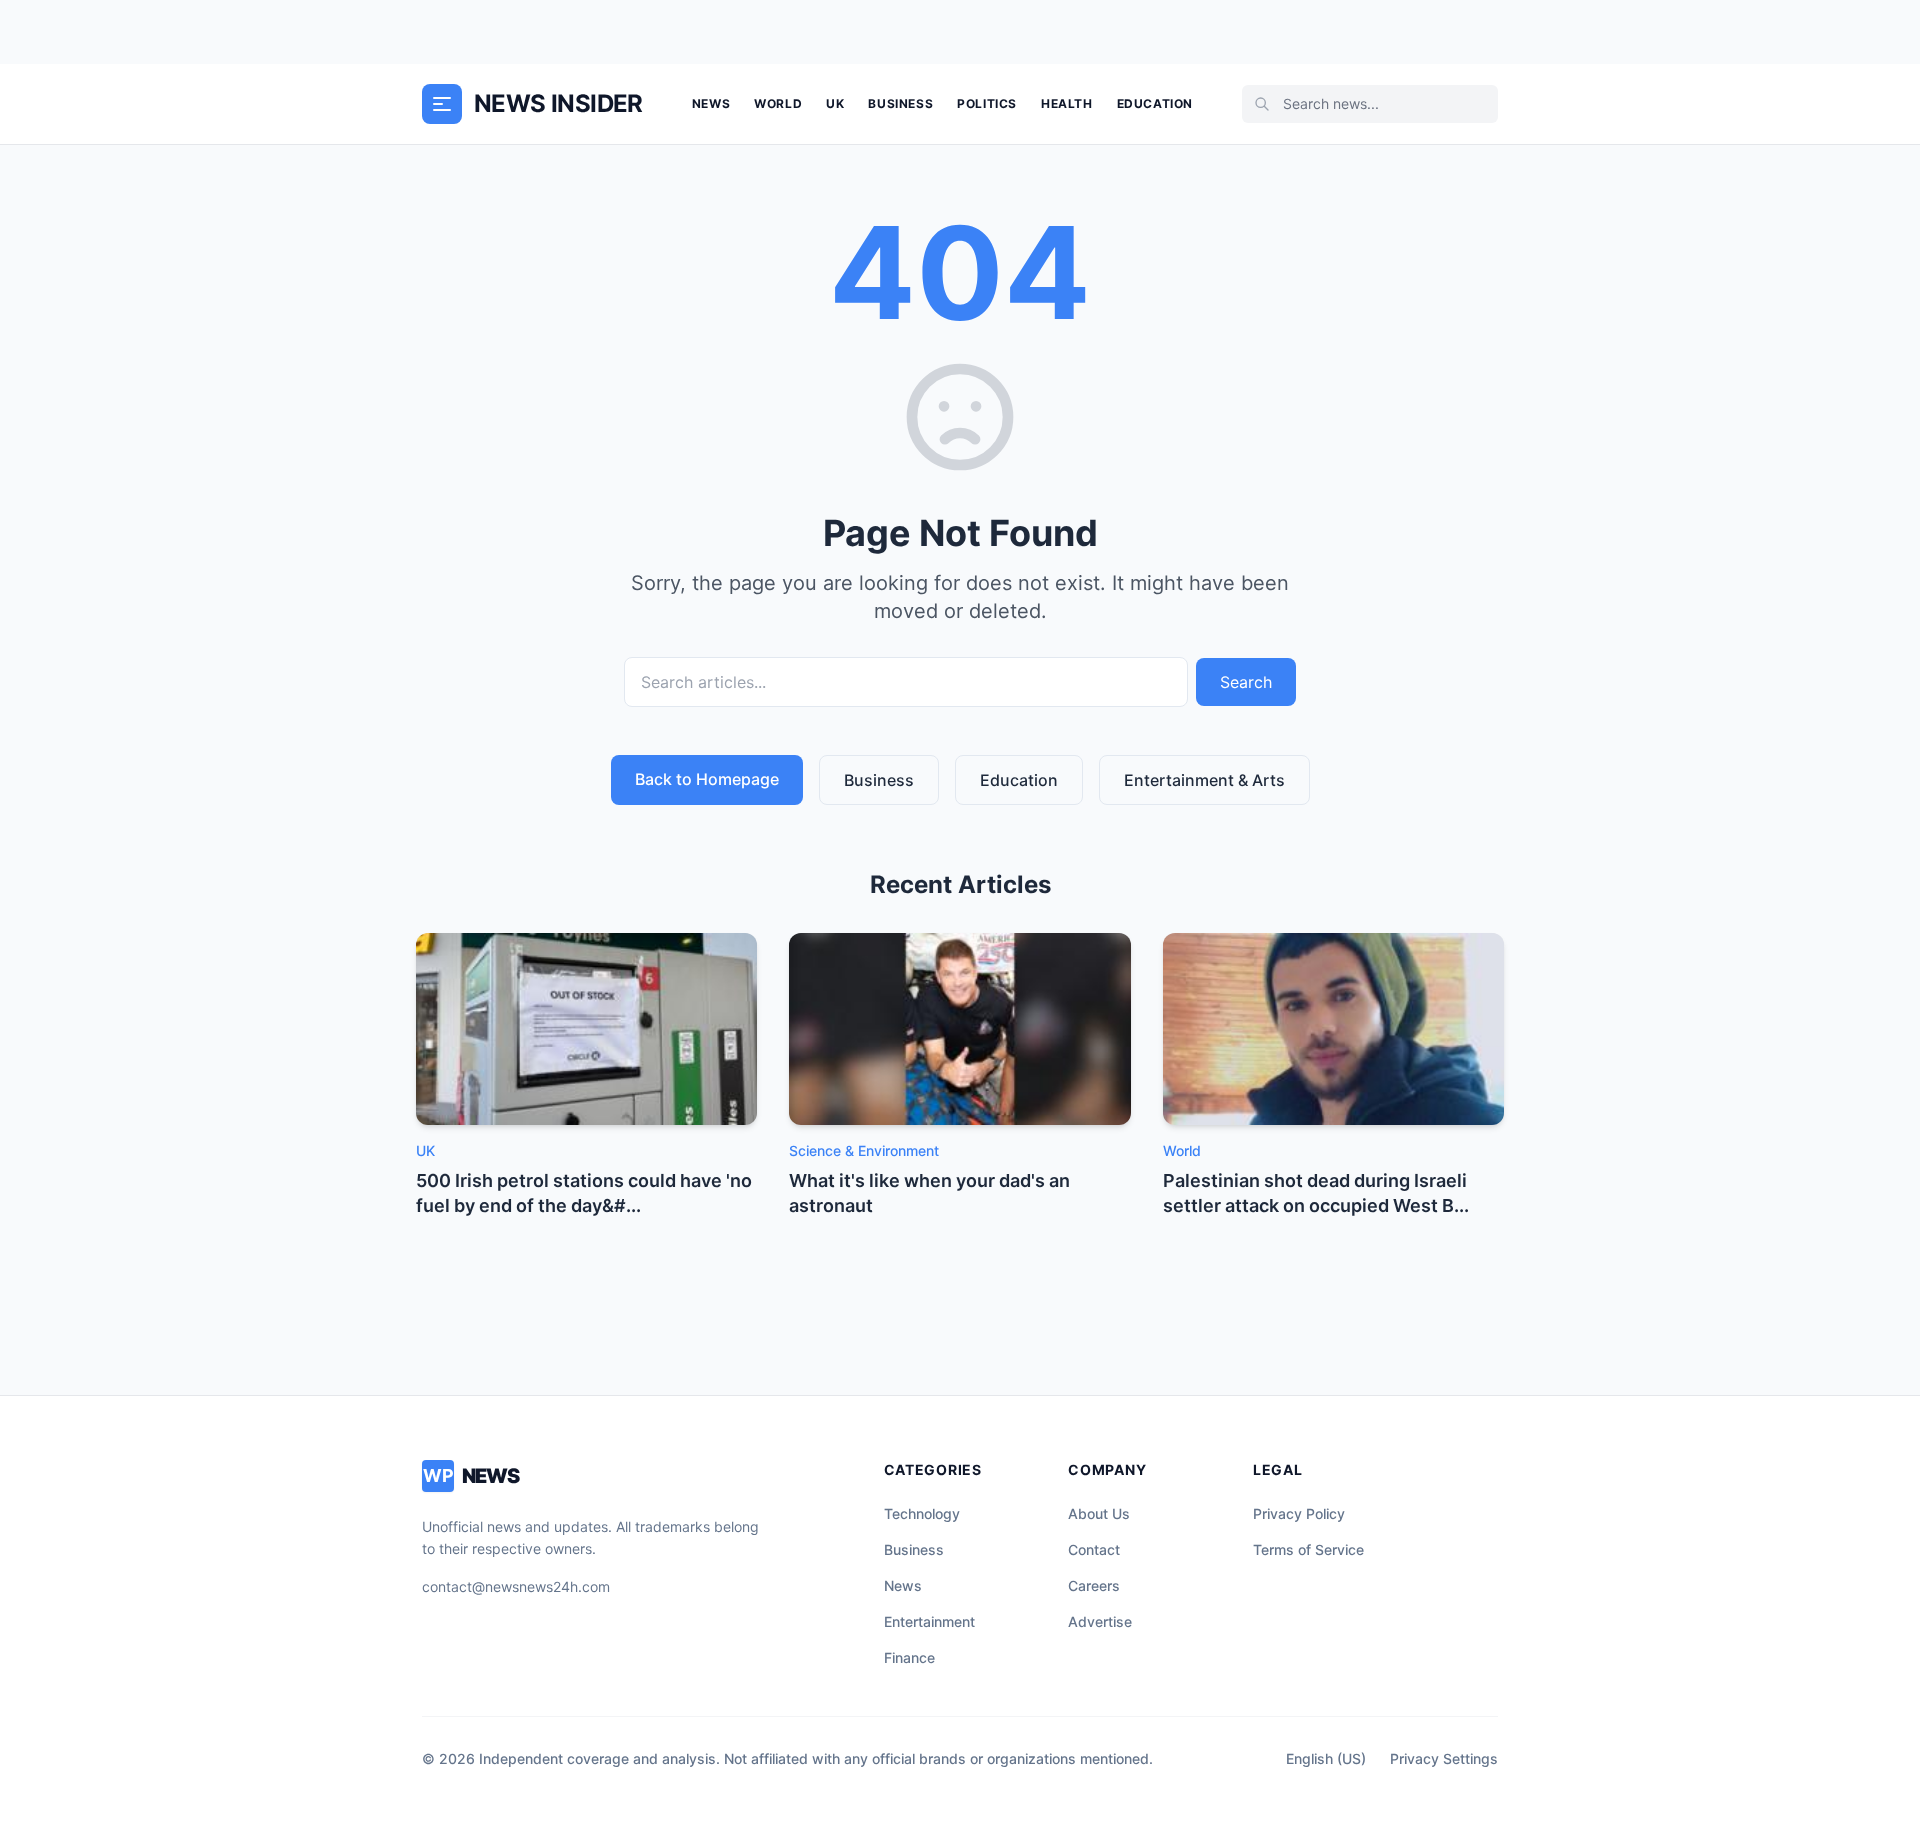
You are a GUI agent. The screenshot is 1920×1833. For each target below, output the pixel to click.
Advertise (1100, 1621)
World (778, 103)
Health (1067, 103)
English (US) (1326, 1758)
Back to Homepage (707, 779)
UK (835, 103)
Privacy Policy (1299, 1513)
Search (1246, 682)
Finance (909, 1657)
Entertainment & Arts (1204, 780)
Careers (1094, 1585)
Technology (922, 1513)
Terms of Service (1308, 1549)
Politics (987, 103)
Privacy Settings (1444, 1758)
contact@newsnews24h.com (516, 1586)
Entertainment (929, 1621)
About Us (1099, 1513)
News (711, 103)
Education (1155, 103)
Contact (1094, 1549)
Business (900, 103)
